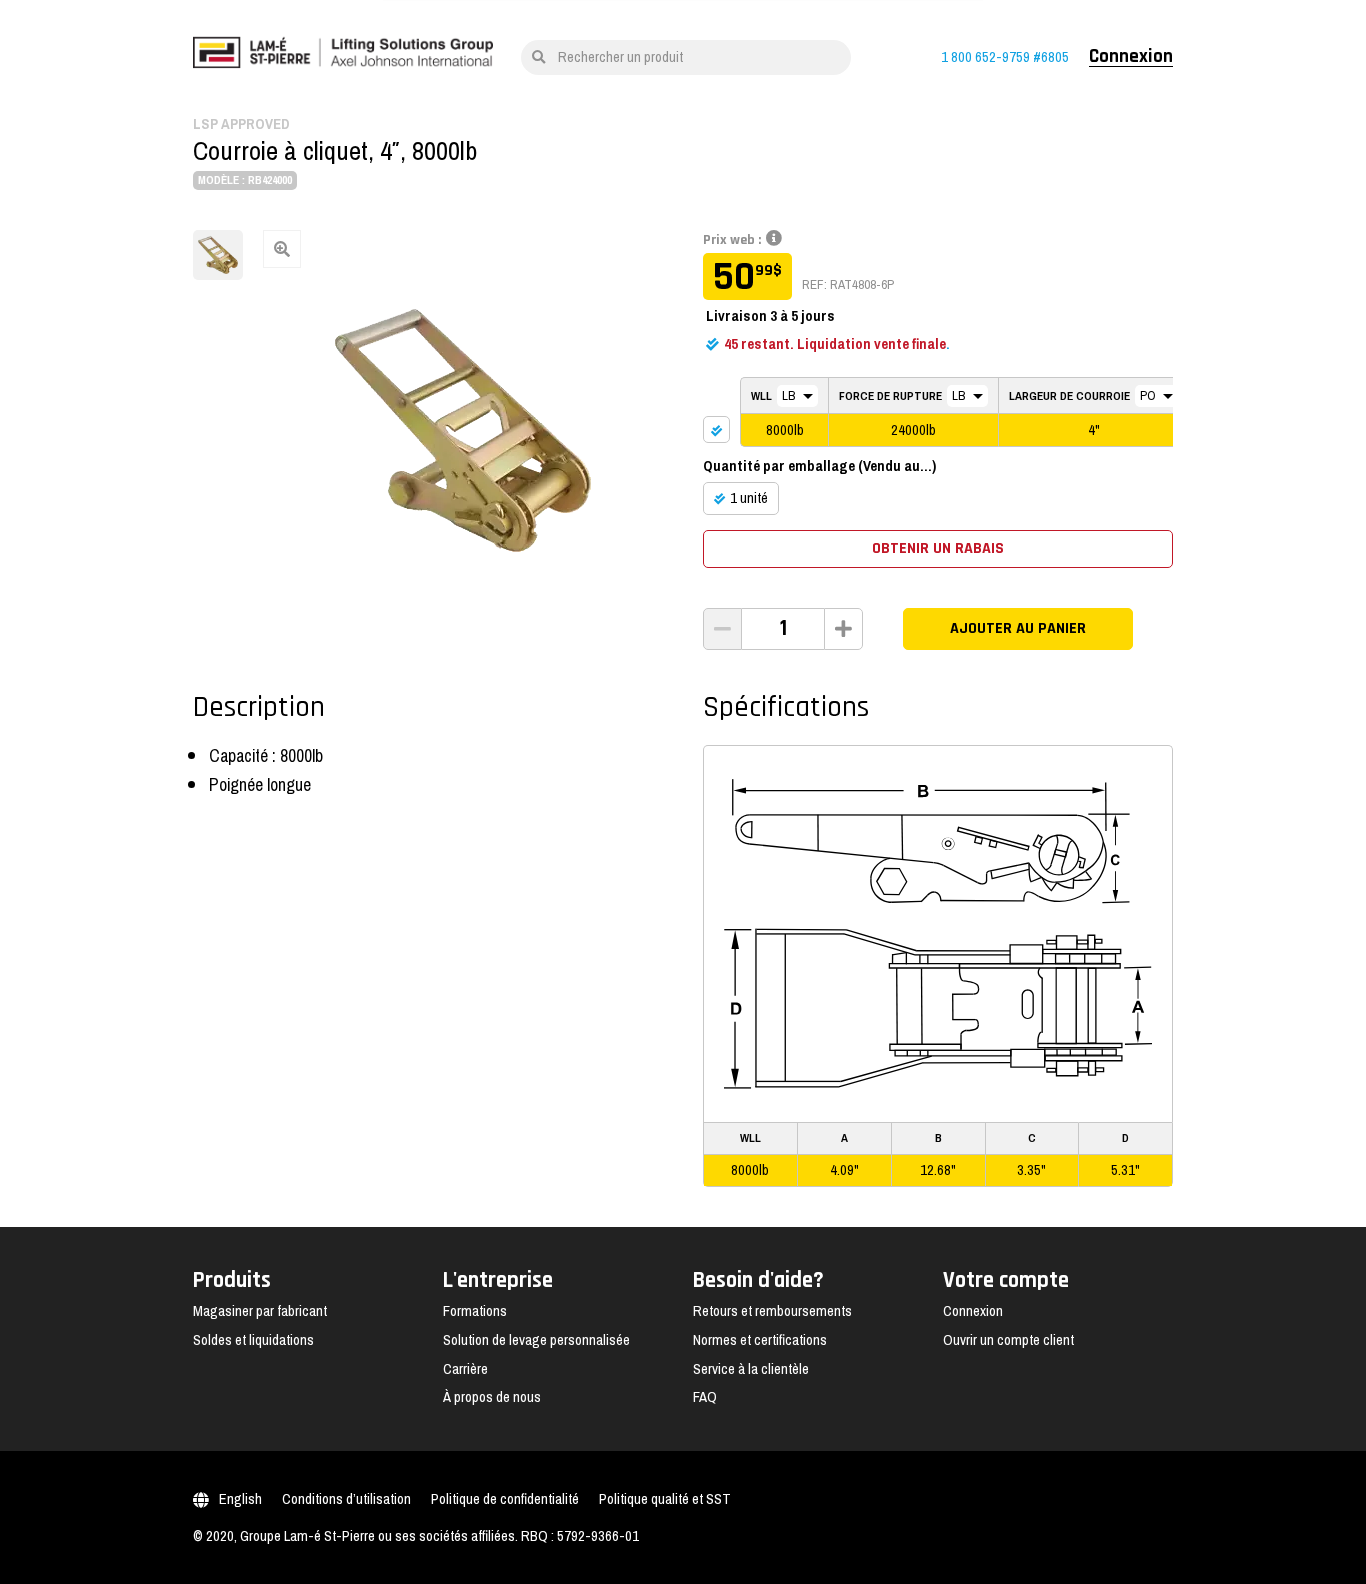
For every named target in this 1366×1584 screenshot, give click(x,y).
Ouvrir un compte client (1008, 1340)
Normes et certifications (760, 1340)
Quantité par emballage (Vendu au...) (819, 466)
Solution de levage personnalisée (536, 1340)
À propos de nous (492, 1397)
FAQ (705, 1397)
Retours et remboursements (772, 1311)
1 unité (749, 498)
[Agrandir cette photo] (463, 430)
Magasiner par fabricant (260, 1311)
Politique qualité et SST (665, 1499)
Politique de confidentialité (505, 1499)
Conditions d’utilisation (346, 1499)
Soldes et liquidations (253, 1340)
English (240, 1499)
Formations (475, 1311)
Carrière (465, 1369)
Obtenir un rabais (938, 548)
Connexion (1131, 57)
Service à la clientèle (751, 1369)
